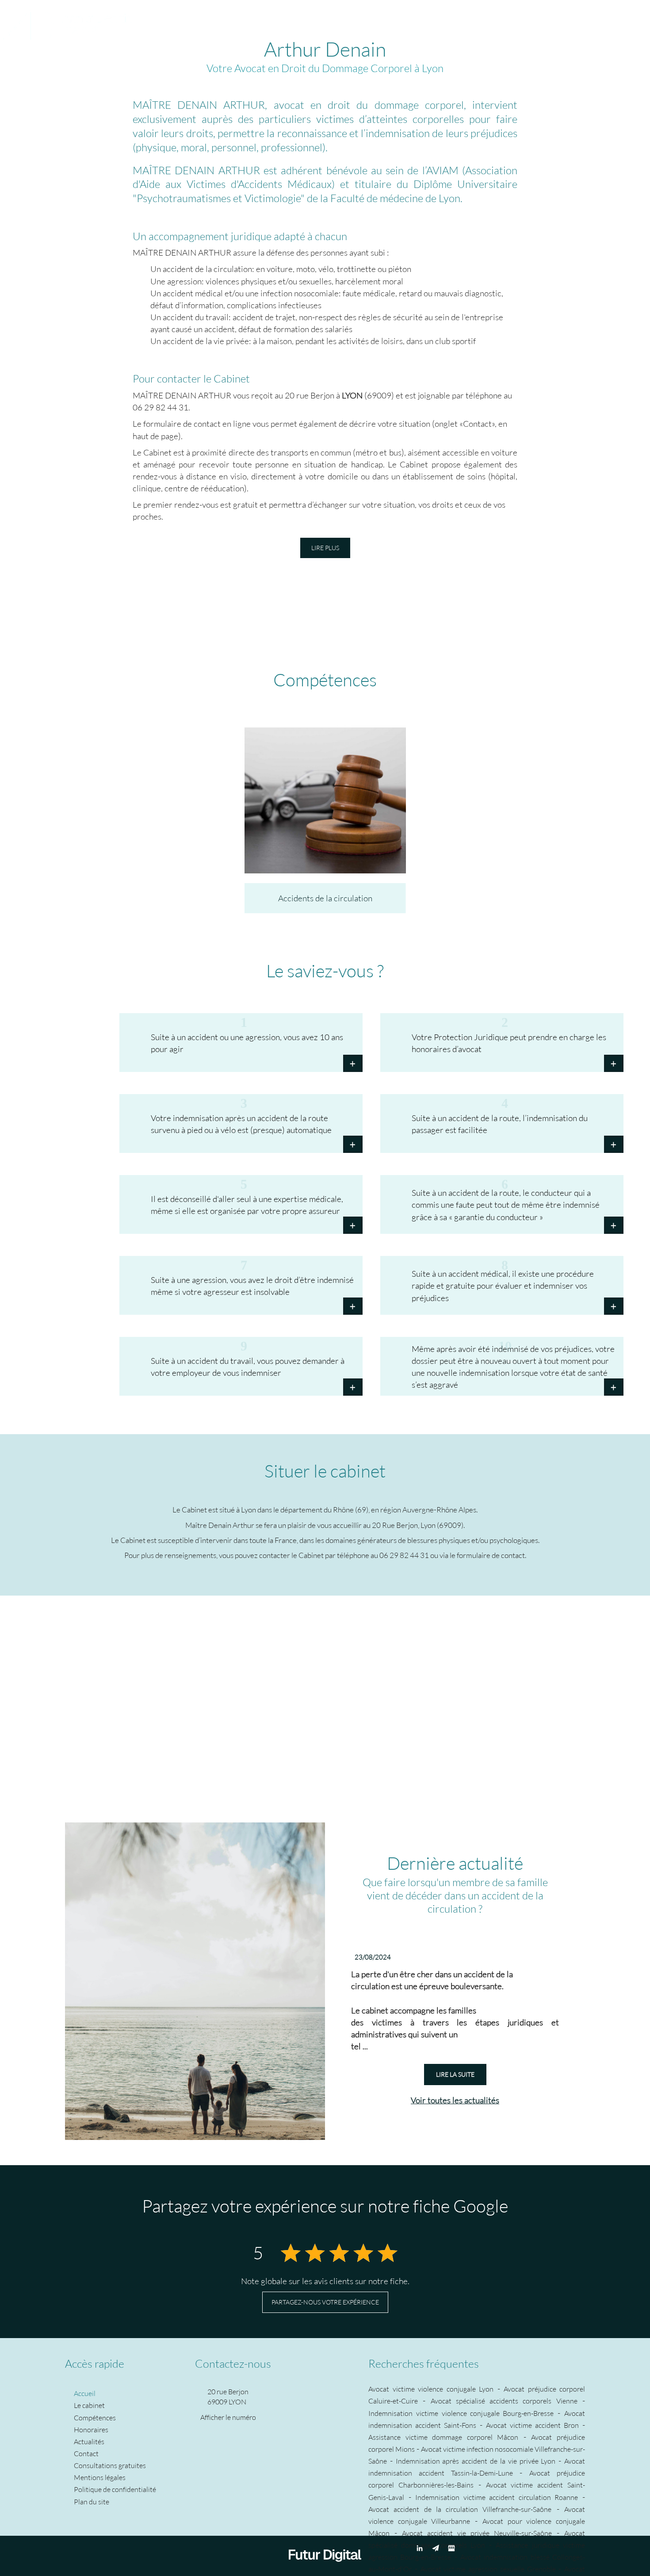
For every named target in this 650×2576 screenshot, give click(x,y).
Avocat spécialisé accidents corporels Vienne (504, 2401)
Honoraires (294, 20)
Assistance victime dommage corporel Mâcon (443, 2437)
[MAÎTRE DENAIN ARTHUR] (67, 19)
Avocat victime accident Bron (532, 2425)
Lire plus (325, 548)
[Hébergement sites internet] (325, 2570)
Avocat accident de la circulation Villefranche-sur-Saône (460, 2509)
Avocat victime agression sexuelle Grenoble (488, 2569)
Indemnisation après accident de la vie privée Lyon (476, 2461)
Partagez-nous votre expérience (325, 2302)
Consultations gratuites (398, 20)
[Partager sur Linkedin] (613, 20)
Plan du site (92, 2501)
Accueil (160, 20)
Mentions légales (100, 2477)
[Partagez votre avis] (451, 2548)
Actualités (336, 20)
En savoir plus (325, 804)
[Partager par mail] (629, 20)
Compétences (244, 20)
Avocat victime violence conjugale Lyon (431, 2389)
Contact (457, 20)
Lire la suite (455, 2074)
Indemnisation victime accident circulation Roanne (497, 2497)
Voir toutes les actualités (455, 2100)
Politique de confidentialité (115, 2489)
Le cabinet (197, 20)
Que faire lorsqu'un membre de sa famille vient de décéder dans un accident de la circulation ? (455, 1895)
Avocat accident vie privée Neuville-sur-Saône (477, 2533)
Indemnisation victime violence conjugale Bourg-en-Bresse (461, 2413)
